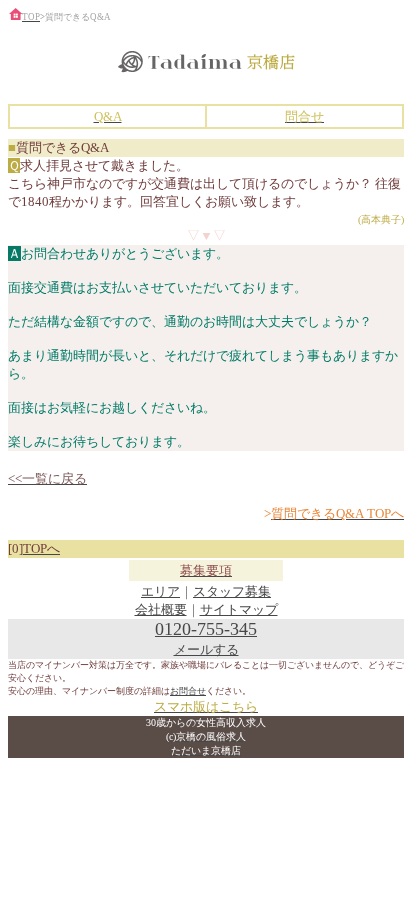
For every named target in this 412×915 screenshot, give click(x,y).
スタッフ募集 (232, 591)
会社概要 (161, 609)
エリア (160, 591)
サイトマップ (239, 609)
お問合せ (188, 691)
